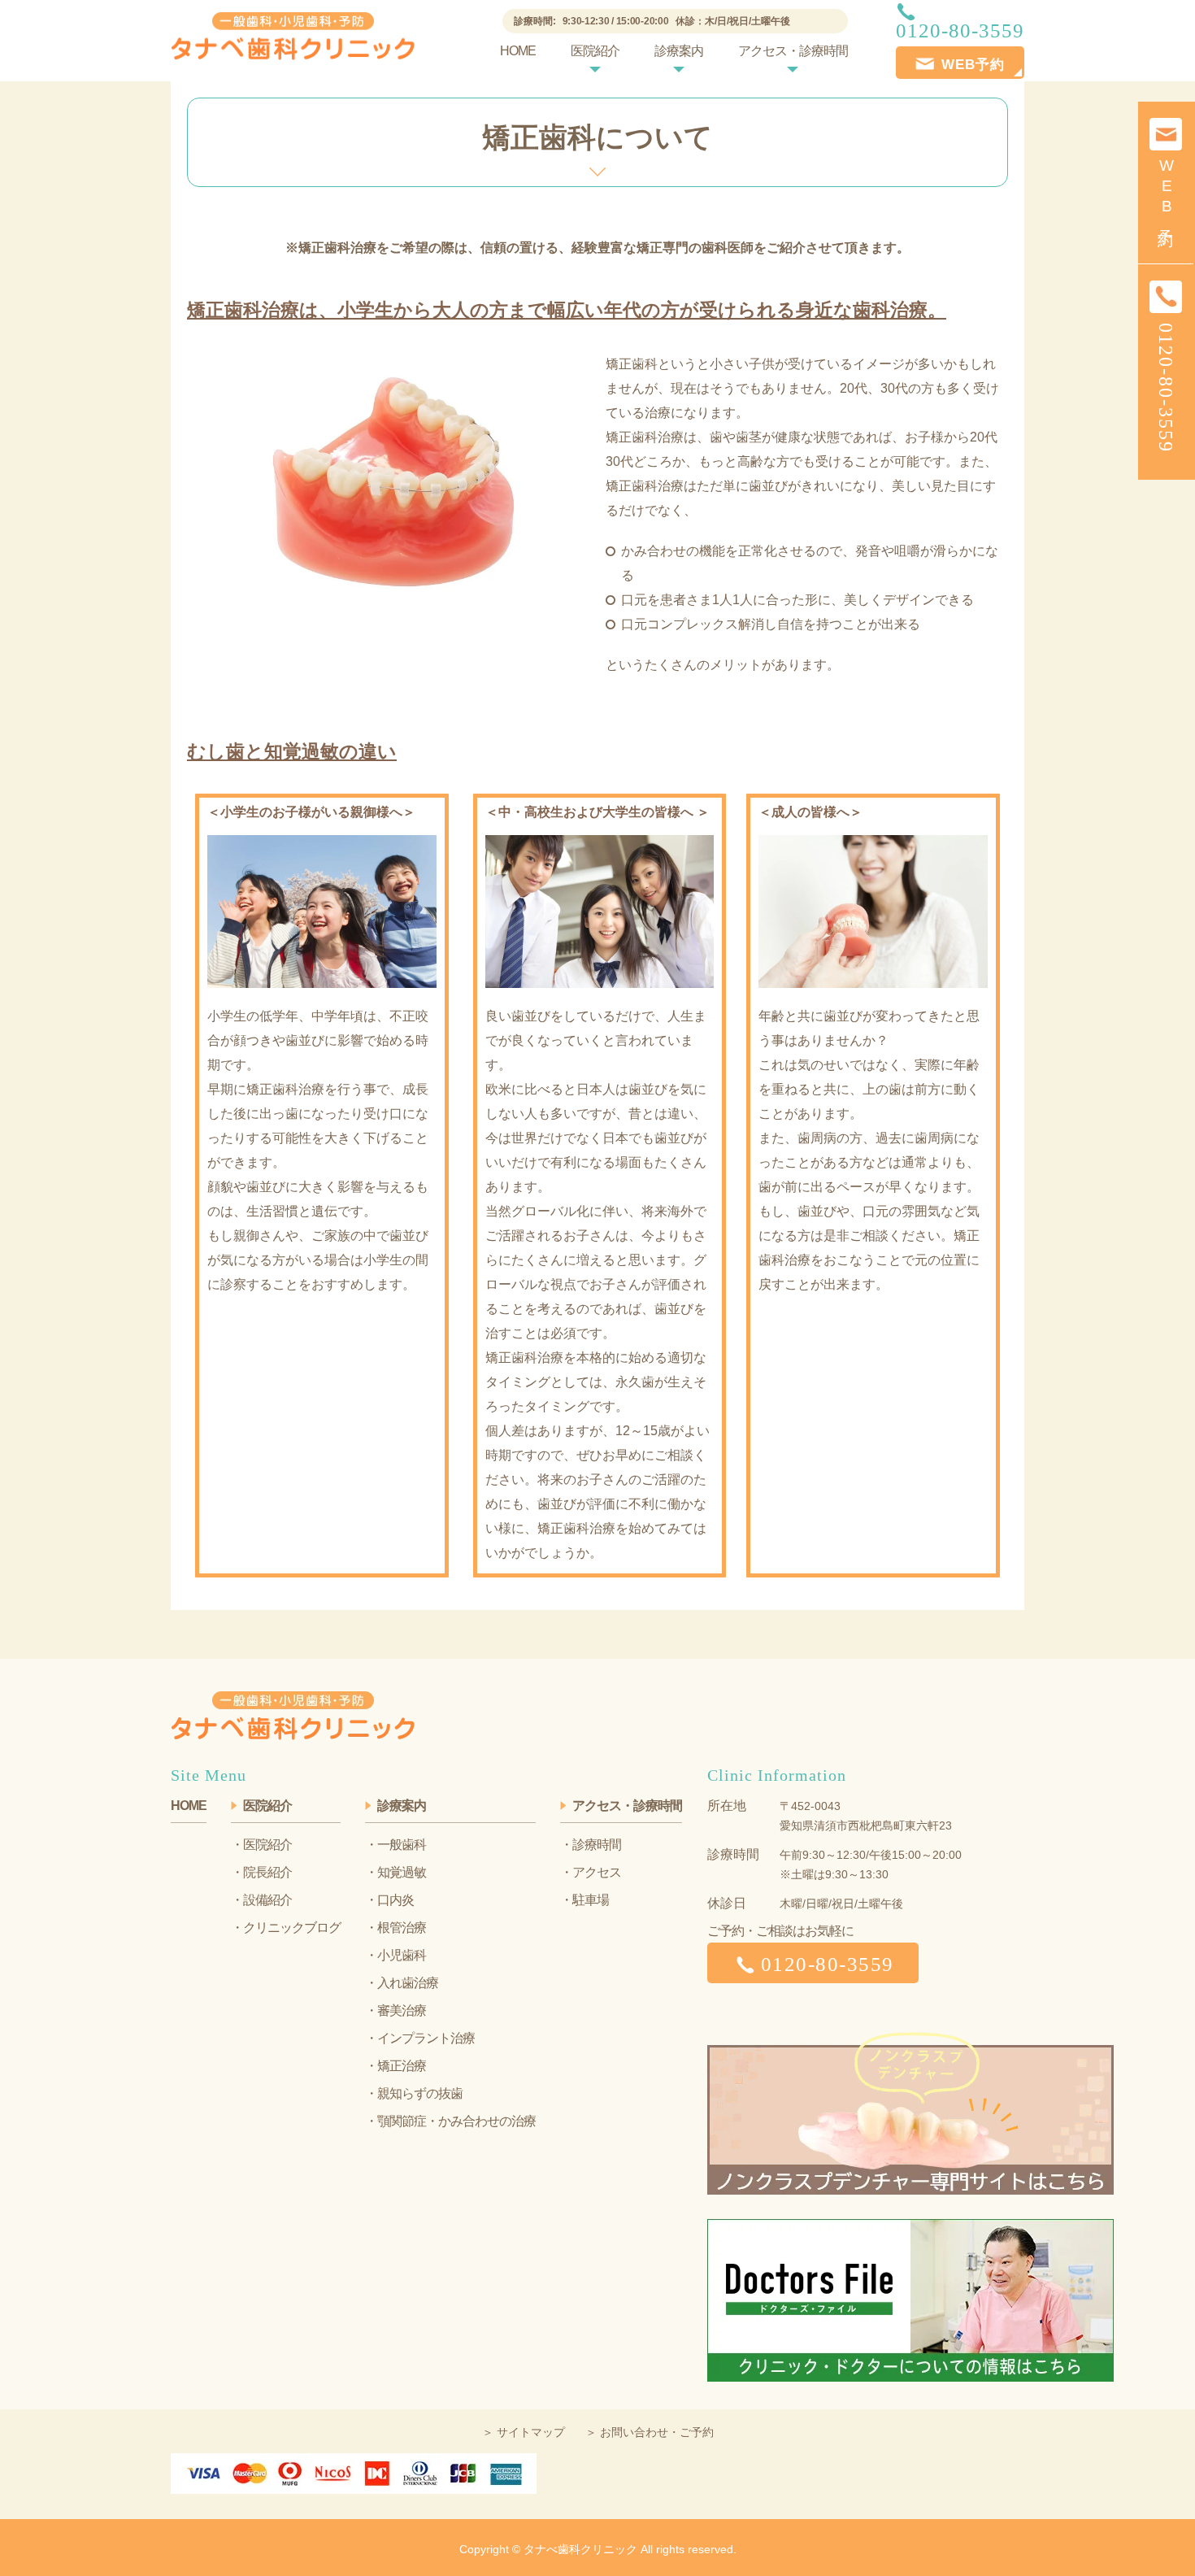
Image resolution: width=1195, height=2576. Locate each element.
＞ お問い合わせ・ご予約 (650, 2432)
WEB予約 (1166, 190)
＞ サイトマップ (524, 2432)
